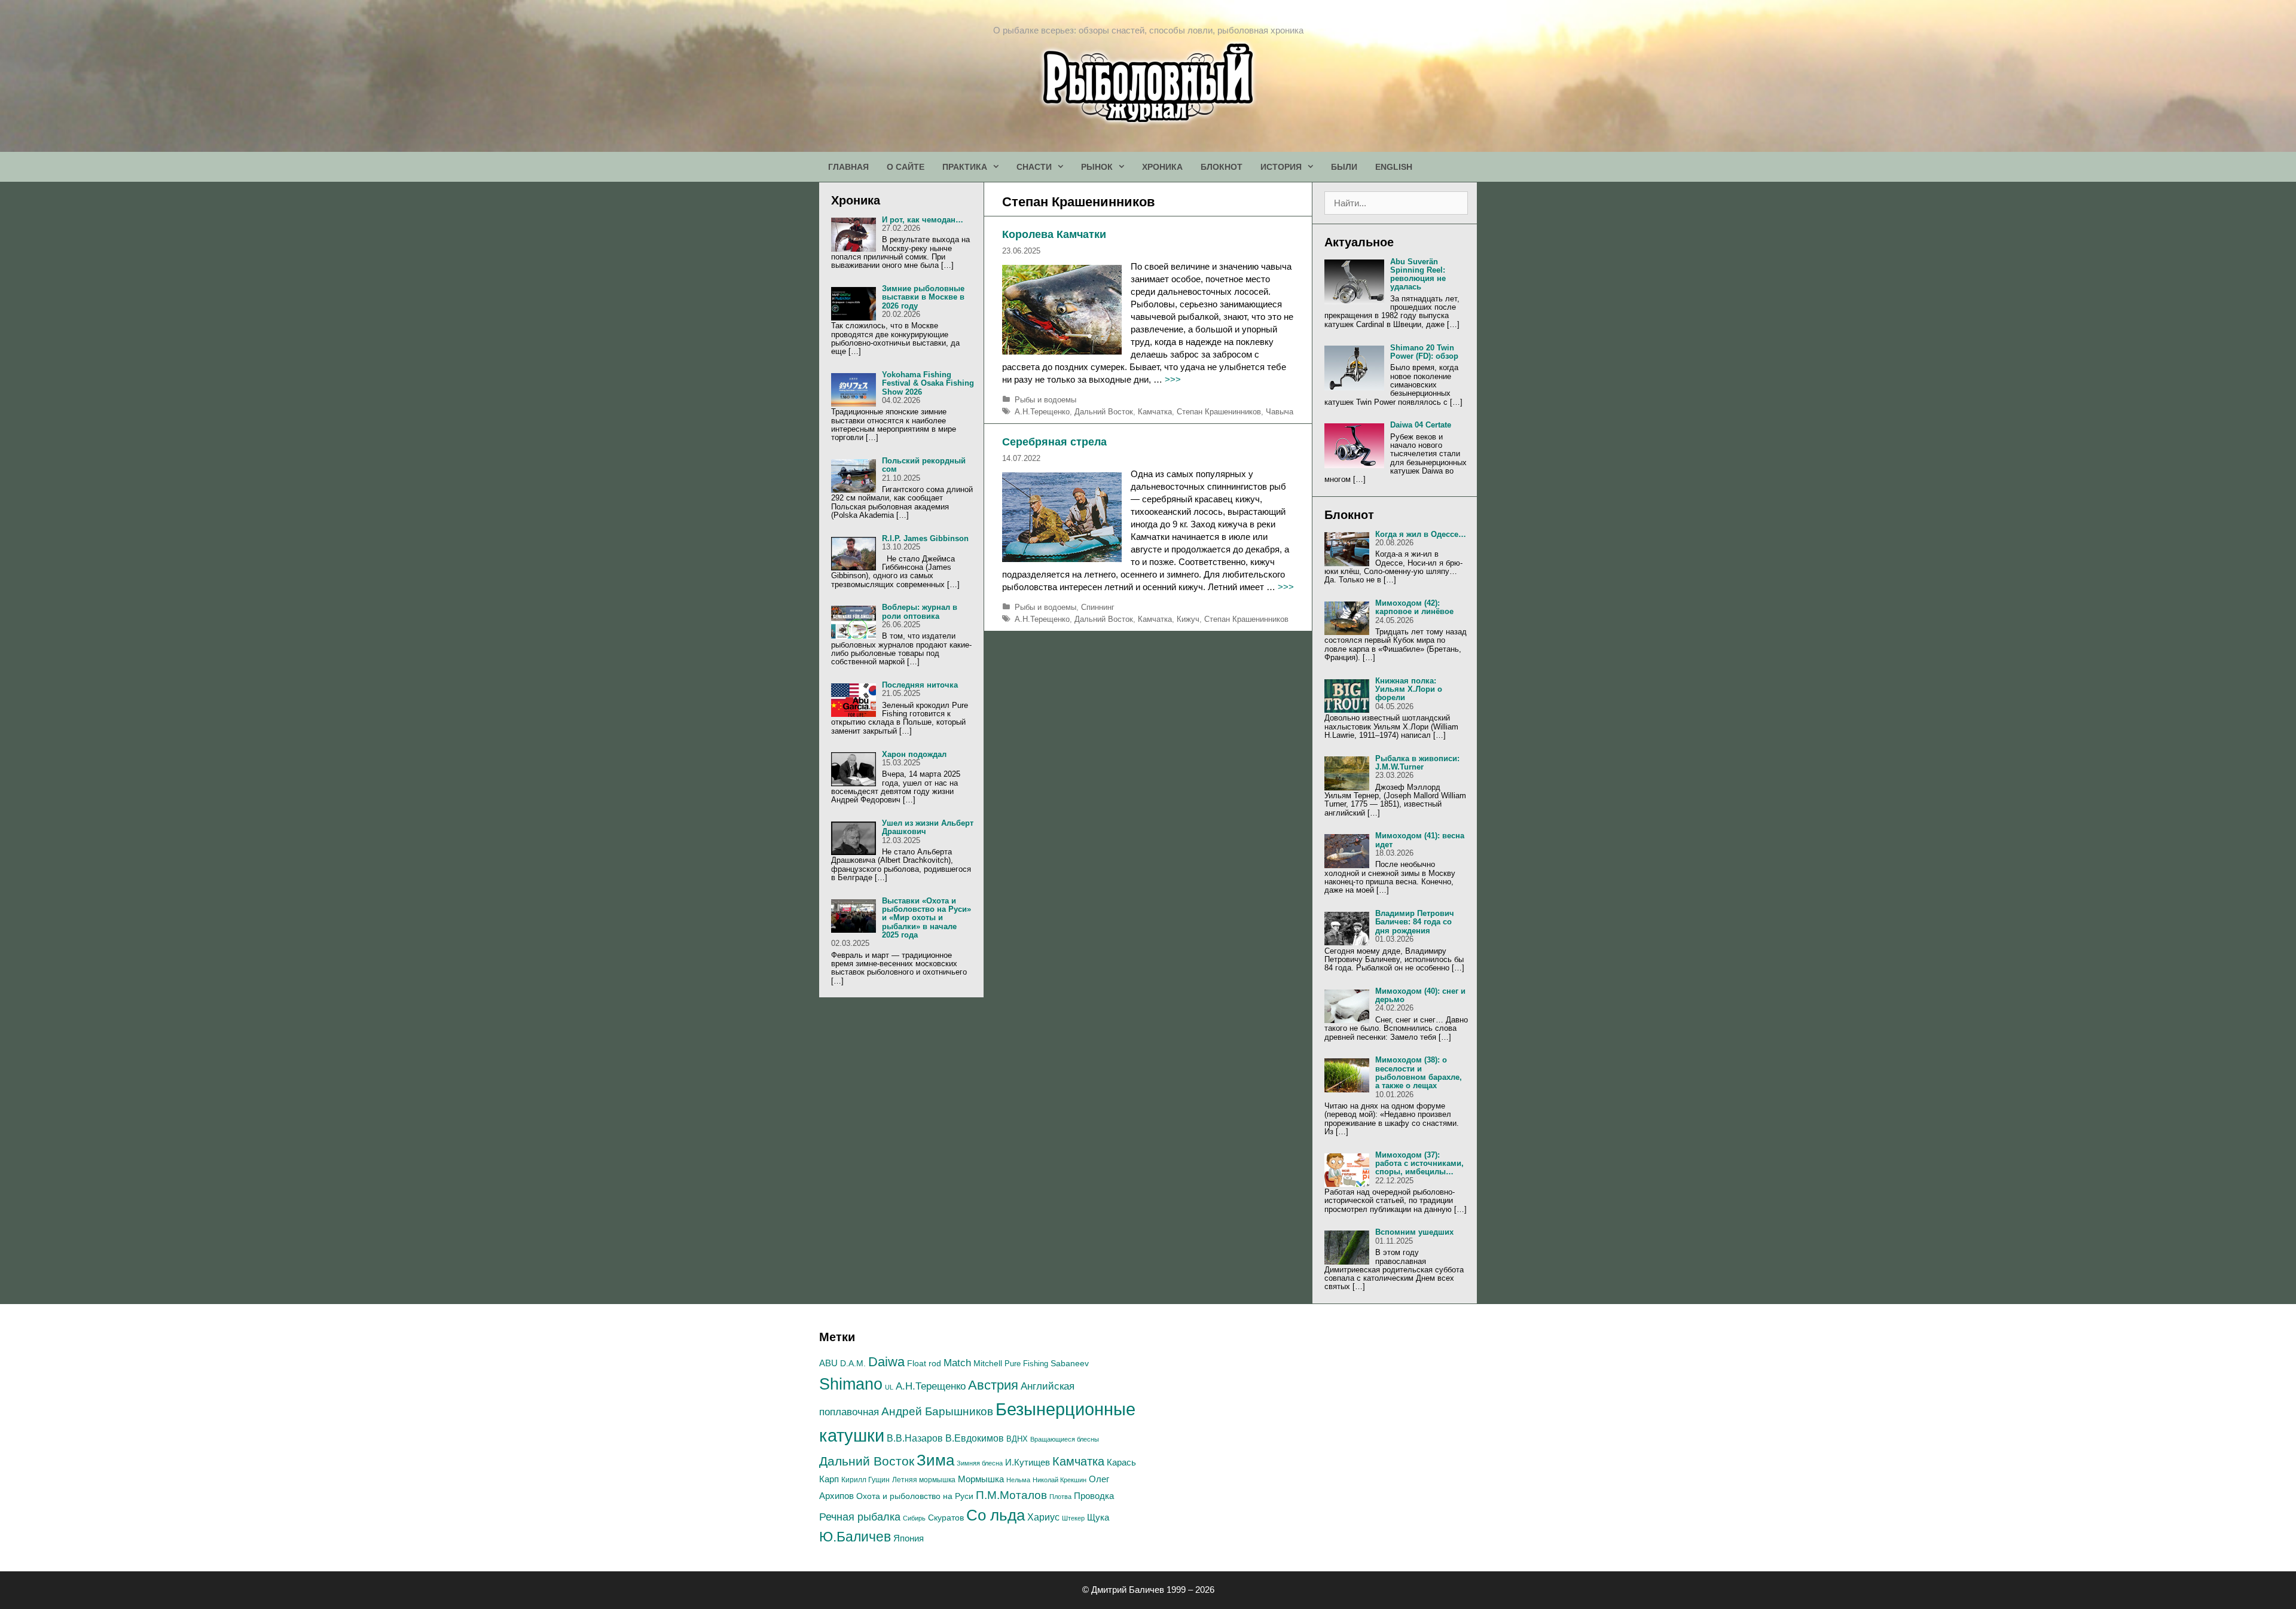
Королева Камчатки (1054, 234)
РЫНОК (1097, 167)
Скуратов (946, 1518)
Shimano (851, 1384)
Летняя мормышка (924, 1480)
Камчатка (1155, 412)
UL (889, 1387)
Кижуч (1188, 619)
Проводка (1094, 1496)
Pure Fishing (1026, 1364)
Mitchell (988, 1363)
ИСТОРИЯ (1281, 167)
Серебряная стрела (1054, 442)
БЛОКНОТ (1222, 167)
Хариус (1043, 1517)
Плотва (1060, 1497)
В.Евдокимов (975, 1438)
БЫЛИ (1344, 167)
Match (957, 1363)
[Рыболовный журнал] (1148, 82)
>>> (1173, 379)
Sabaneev (1070, 1363)
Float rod (924, 1364)
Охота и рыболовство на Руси (915, 1496)
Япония (909, 1538)
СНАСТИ (1034, 167)
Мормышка (981, 1479)
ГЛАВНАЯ (848, 167)
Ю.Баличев (855, 1537)
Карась (1121, 1462)
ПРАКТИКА (965, 167)
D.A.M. (853, 1364)
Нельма (1018, 1480)
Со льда (996, 1515)
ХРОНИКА (1162, 167)
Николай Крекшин (1060, 1480)
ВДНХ (1017, 1439)
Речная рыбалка (860, 1517)
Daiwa (886, 1362)
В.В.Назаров (915, 1438)
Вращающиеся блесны (1065, 1439)
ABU (828, 1363)
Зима (935, 1460)
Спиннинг (1098, 607)
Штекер (1073, 1518)
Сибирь (914, 1518)
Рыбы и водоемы (1045, 400)
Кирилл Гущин (865, 1480)
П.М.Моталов (1011, 1495)
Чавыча (1280, 412)
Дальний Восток (1104, 412)
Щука (1098, 1518)
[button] (997, 167)
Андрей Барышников (937, 1411)
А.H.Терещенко (1042, 412)
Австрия (993, 1385)
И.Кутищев (1028, 1463)
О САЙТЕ (906, 167)
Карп (829, 1479)
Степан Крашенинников (1219, 412)
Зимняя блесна (980, 1463)
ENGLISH (1394, 167)
